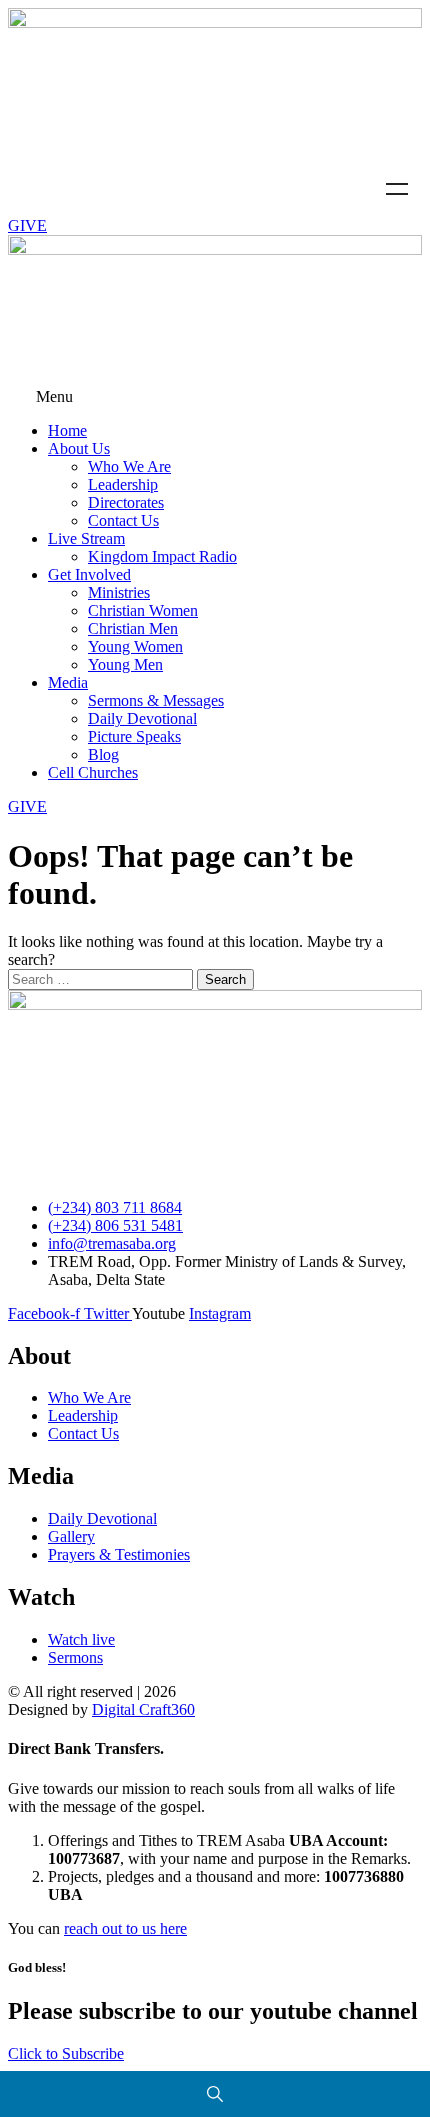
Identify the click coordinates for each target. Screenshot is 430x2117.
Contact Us (123, 520)
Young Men (125, 664)
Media (68, 682)
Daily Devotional (142, 718)
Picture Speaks (134, 736)
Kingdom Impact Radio (162, 556)
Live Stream (86, 538)
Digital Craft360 (143, 1709)
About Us (79, 448)
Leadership (123, 484)
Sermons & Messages (156, 700)
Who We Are (129, 466)
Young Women (135, 646)
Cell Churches (93, 772)
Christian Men (133, 628)
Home (67, 430)
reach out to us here (125, 1928)
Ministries (119, 592)
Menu (397, 189)
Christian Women (143, 610)
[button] (215, 397)
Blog (103, 754)
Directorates (126, 502)
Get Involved (89, 574)
